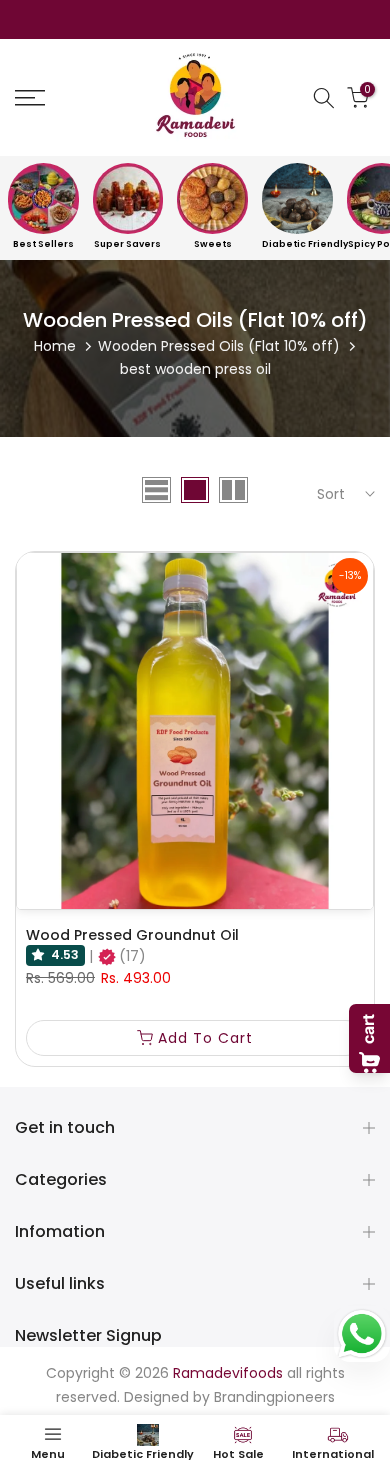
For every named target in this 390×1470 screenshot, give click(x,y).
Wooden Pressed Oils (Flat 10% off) (219, 346)
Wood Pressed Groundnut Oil (132, 935)
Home (55, 346)
